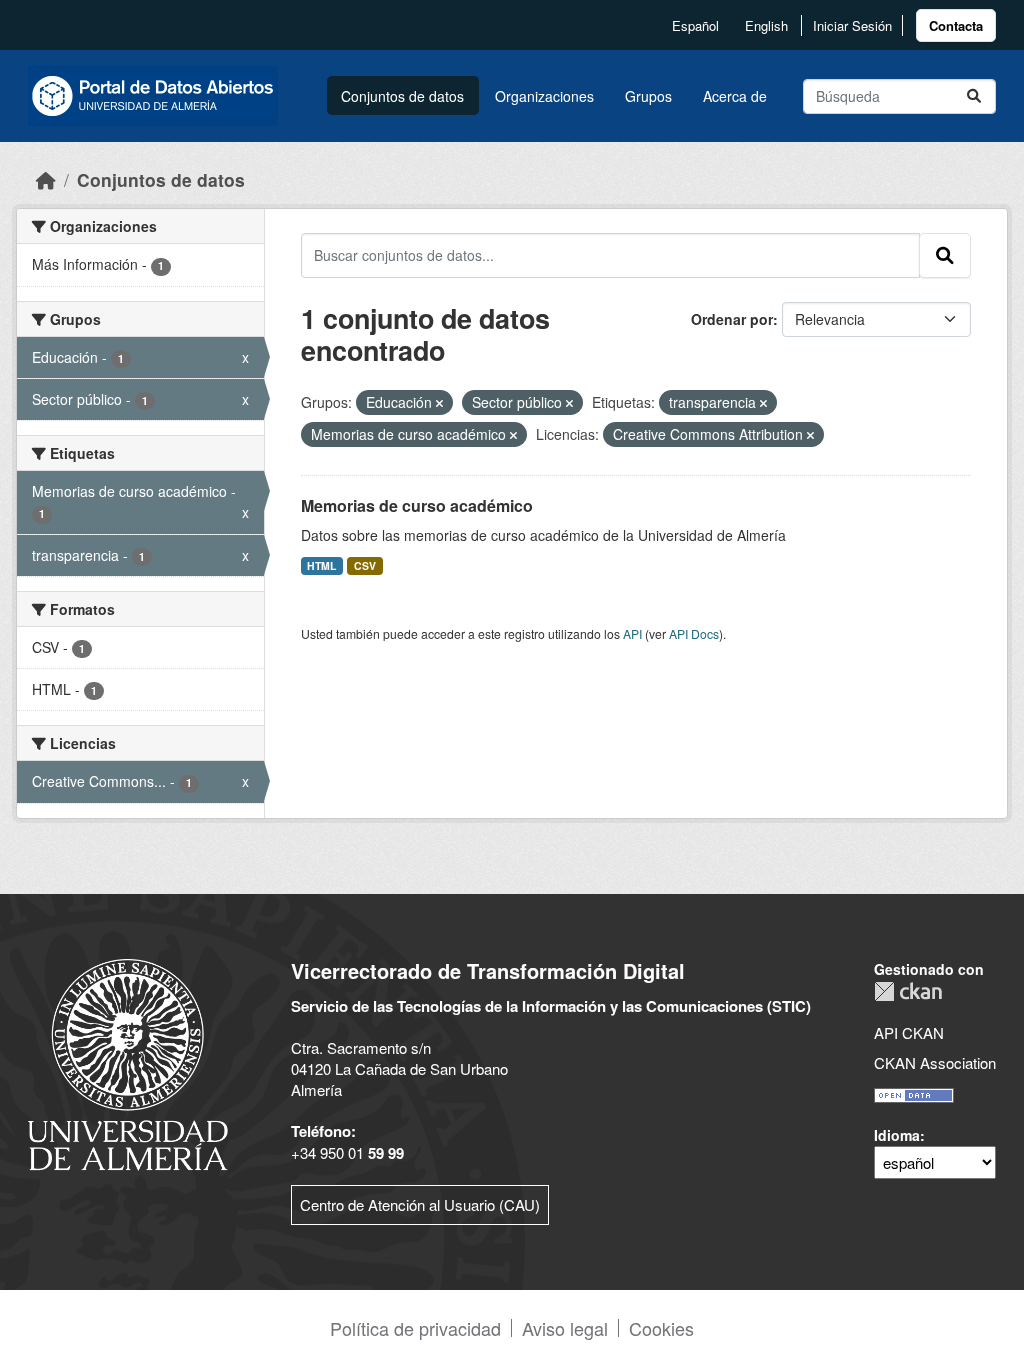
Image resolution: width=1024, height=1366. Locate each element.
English (766, 25)
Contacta (956, 25)
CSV (365, 565)
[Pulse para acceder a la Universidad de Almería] (128, 1062)
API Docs (694, 633)
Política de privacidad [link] (415, 1328)
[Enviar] (974, 96)
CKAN (908, 991)
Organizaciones (544, 96)
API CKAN (909, 1032)
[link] (956, 25)
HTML (321, 565)
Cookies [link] (661, 1328)
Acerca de (735, 96)
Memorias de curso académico (417, 505)
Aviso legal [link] (565, 1328)
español (695, 25)
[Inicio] (46, 179)
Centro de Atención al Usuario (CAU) (420, 1204)
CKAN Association (935, 1062)
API (632, 633)
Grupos (648, 96)
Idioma (897, 1135)
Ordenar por (732, 319)
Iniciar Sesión (852, 25)
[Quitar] (439, 403)
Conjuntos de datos (402, 96)
